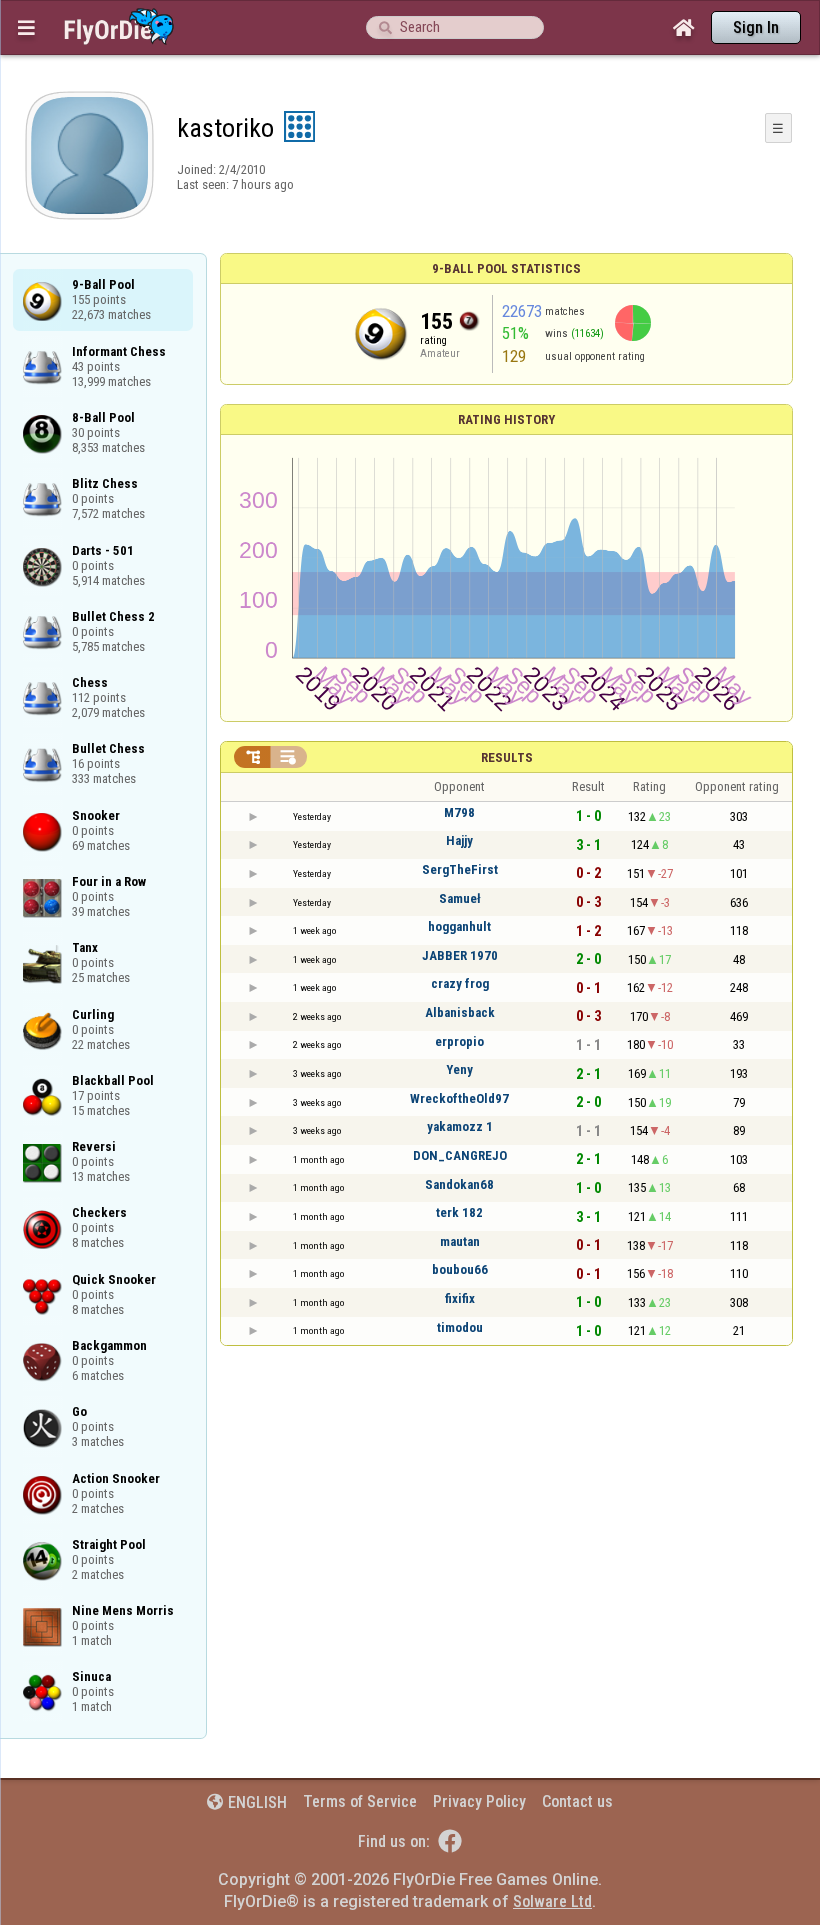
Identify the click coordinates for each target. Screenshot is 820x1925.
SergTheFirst (460, 869)
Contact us (577, 1801)
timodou (460, 1327)
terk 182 (459, 1212)
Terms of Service (360, 1801)
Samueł (460, 898)
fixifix (460, 1298)
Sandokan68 (459, 1184)
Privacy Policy (479, 1801)
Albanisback (460, 1012)
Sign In (756, 27)
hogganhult (459, 926)
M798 (459, 812)
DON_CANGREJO (460, 1155)
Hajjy (459, 840)
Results (507, 757)
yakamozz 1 (460, 1126)
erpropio (459, 1041)
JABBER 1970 (460, 955)
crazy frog (460, 983)
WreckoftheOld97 (459, 1098)
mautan (460, 1241)
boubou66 (460, 1269)
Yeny (459, 1069)
